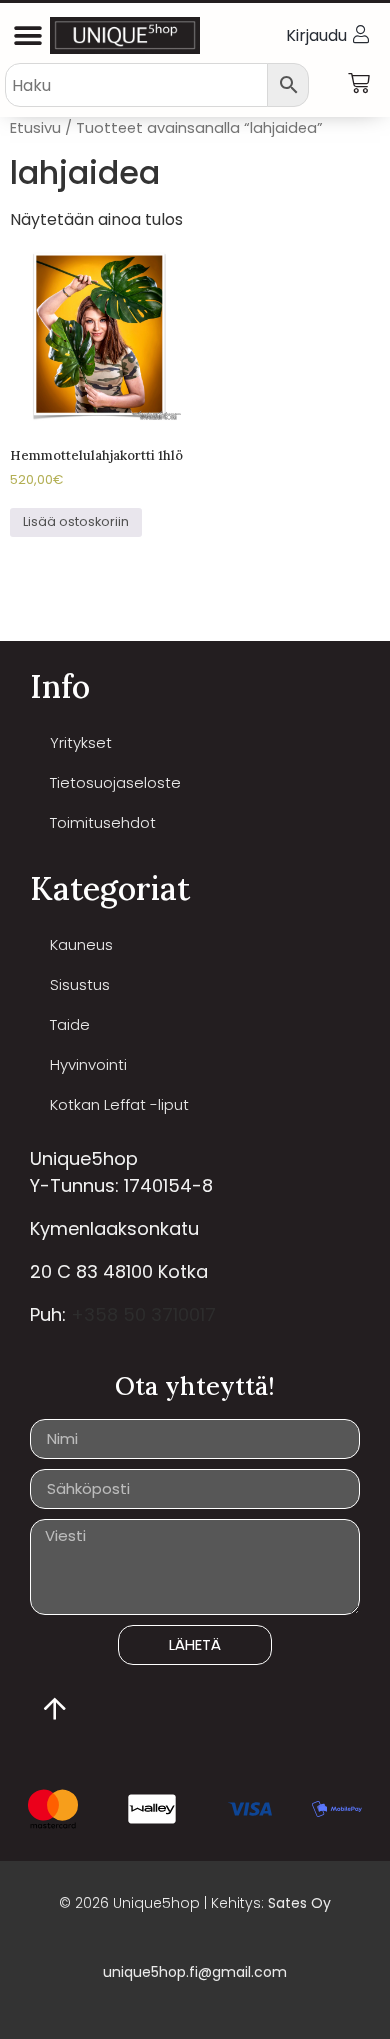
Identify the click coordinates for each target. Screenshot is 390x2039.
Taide (70, 1024)
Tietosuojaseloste (115, 782)
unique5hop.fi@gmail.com (195, 1972)
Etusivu (35, 128)
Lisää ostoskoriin (76, 521)
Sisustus (80, 984)
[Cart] (359, 83)
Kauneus (81, 944)
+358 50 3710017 (143, 1314)
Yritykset (81, 742)
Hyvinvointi (88, 1064)
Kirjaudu (316, 35)
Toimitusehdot (103, 822)
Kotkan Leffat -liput (119, 1104)
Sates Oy (299, 1903)
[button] (27, 35)
